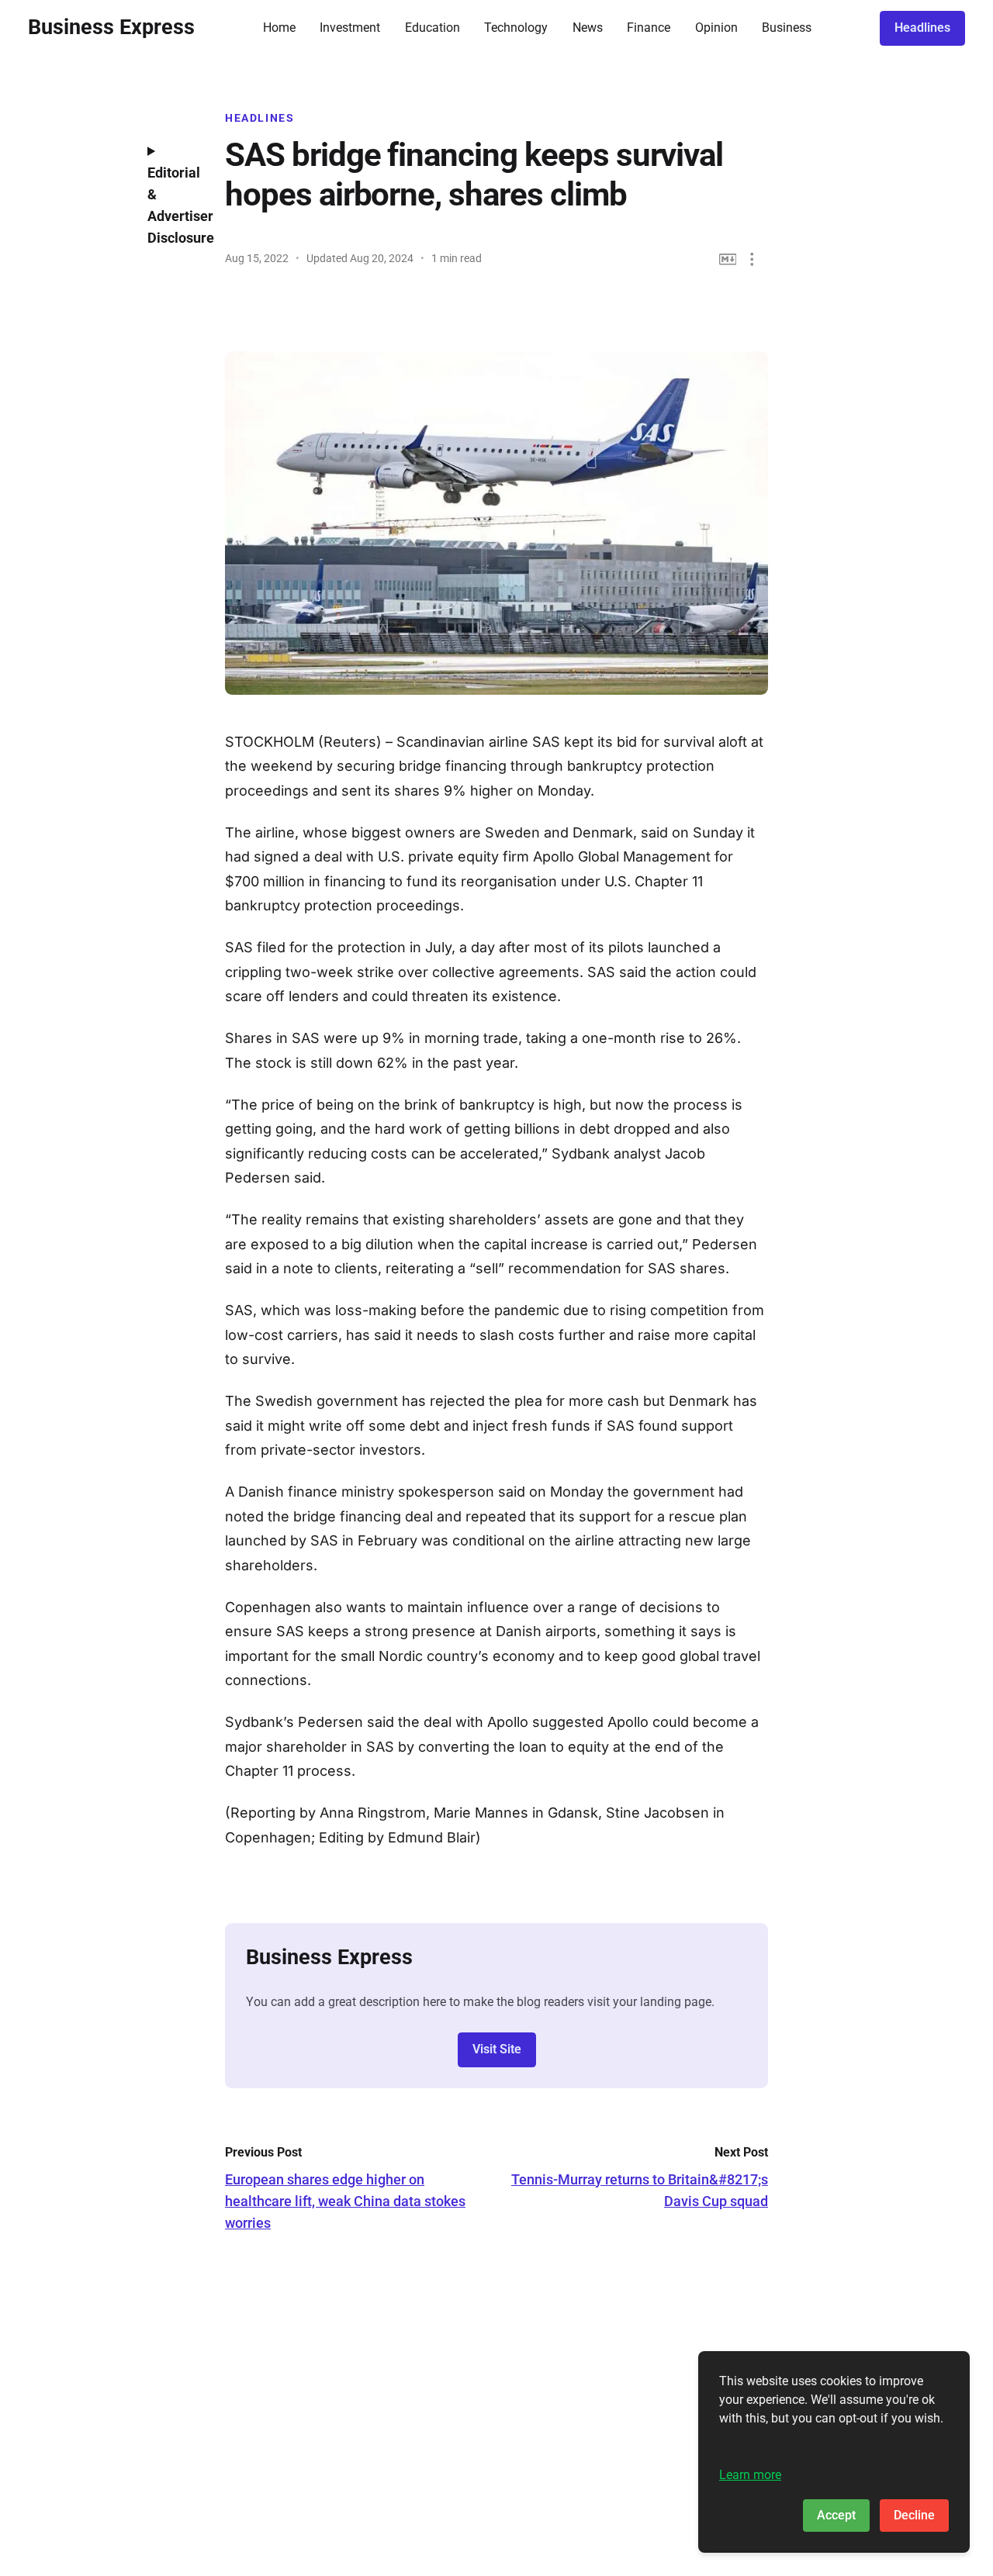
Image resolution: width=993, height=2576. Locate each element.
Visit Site (497, 2049)
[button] (752, 259)
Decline (914, 2515)
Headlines (922, 28)
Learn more (750, 2475)
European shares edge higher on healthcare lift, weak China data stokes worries (345, 2201)
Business (787, 28)
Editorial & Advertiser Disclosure (175, 205)
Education (432, 28)
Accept (836, 2515)
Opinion (716, 28)
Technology (516, 28)
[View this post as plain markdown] (728, 259)
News (588, 28)
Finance (649, 28)
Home (279, 28)
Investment (350, 28)
